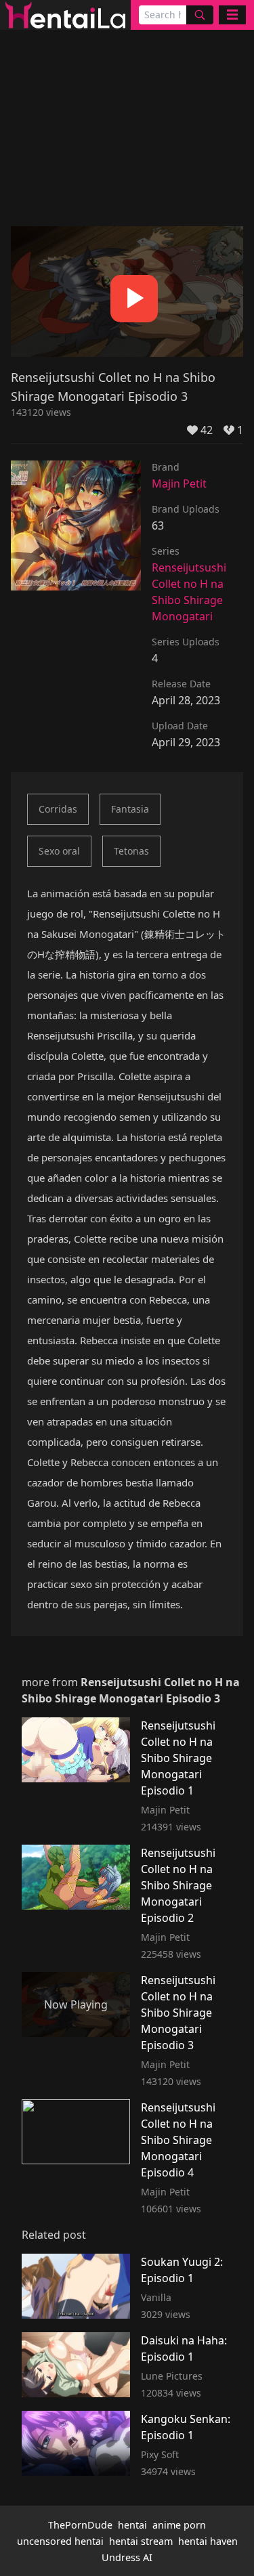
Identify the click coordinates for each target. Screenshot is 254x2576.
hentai (132, 2525)
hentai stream (141, 2541)
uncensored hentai (60, 2541)
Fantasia (130, 809)
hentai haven (208, 2541)
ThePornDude (80, 2525)
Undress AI (127, 2557)
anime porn (179, 2525)
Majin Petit (179, 484)
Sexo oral (59, 851)
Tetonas (131, 851)
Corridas (58, 809)
